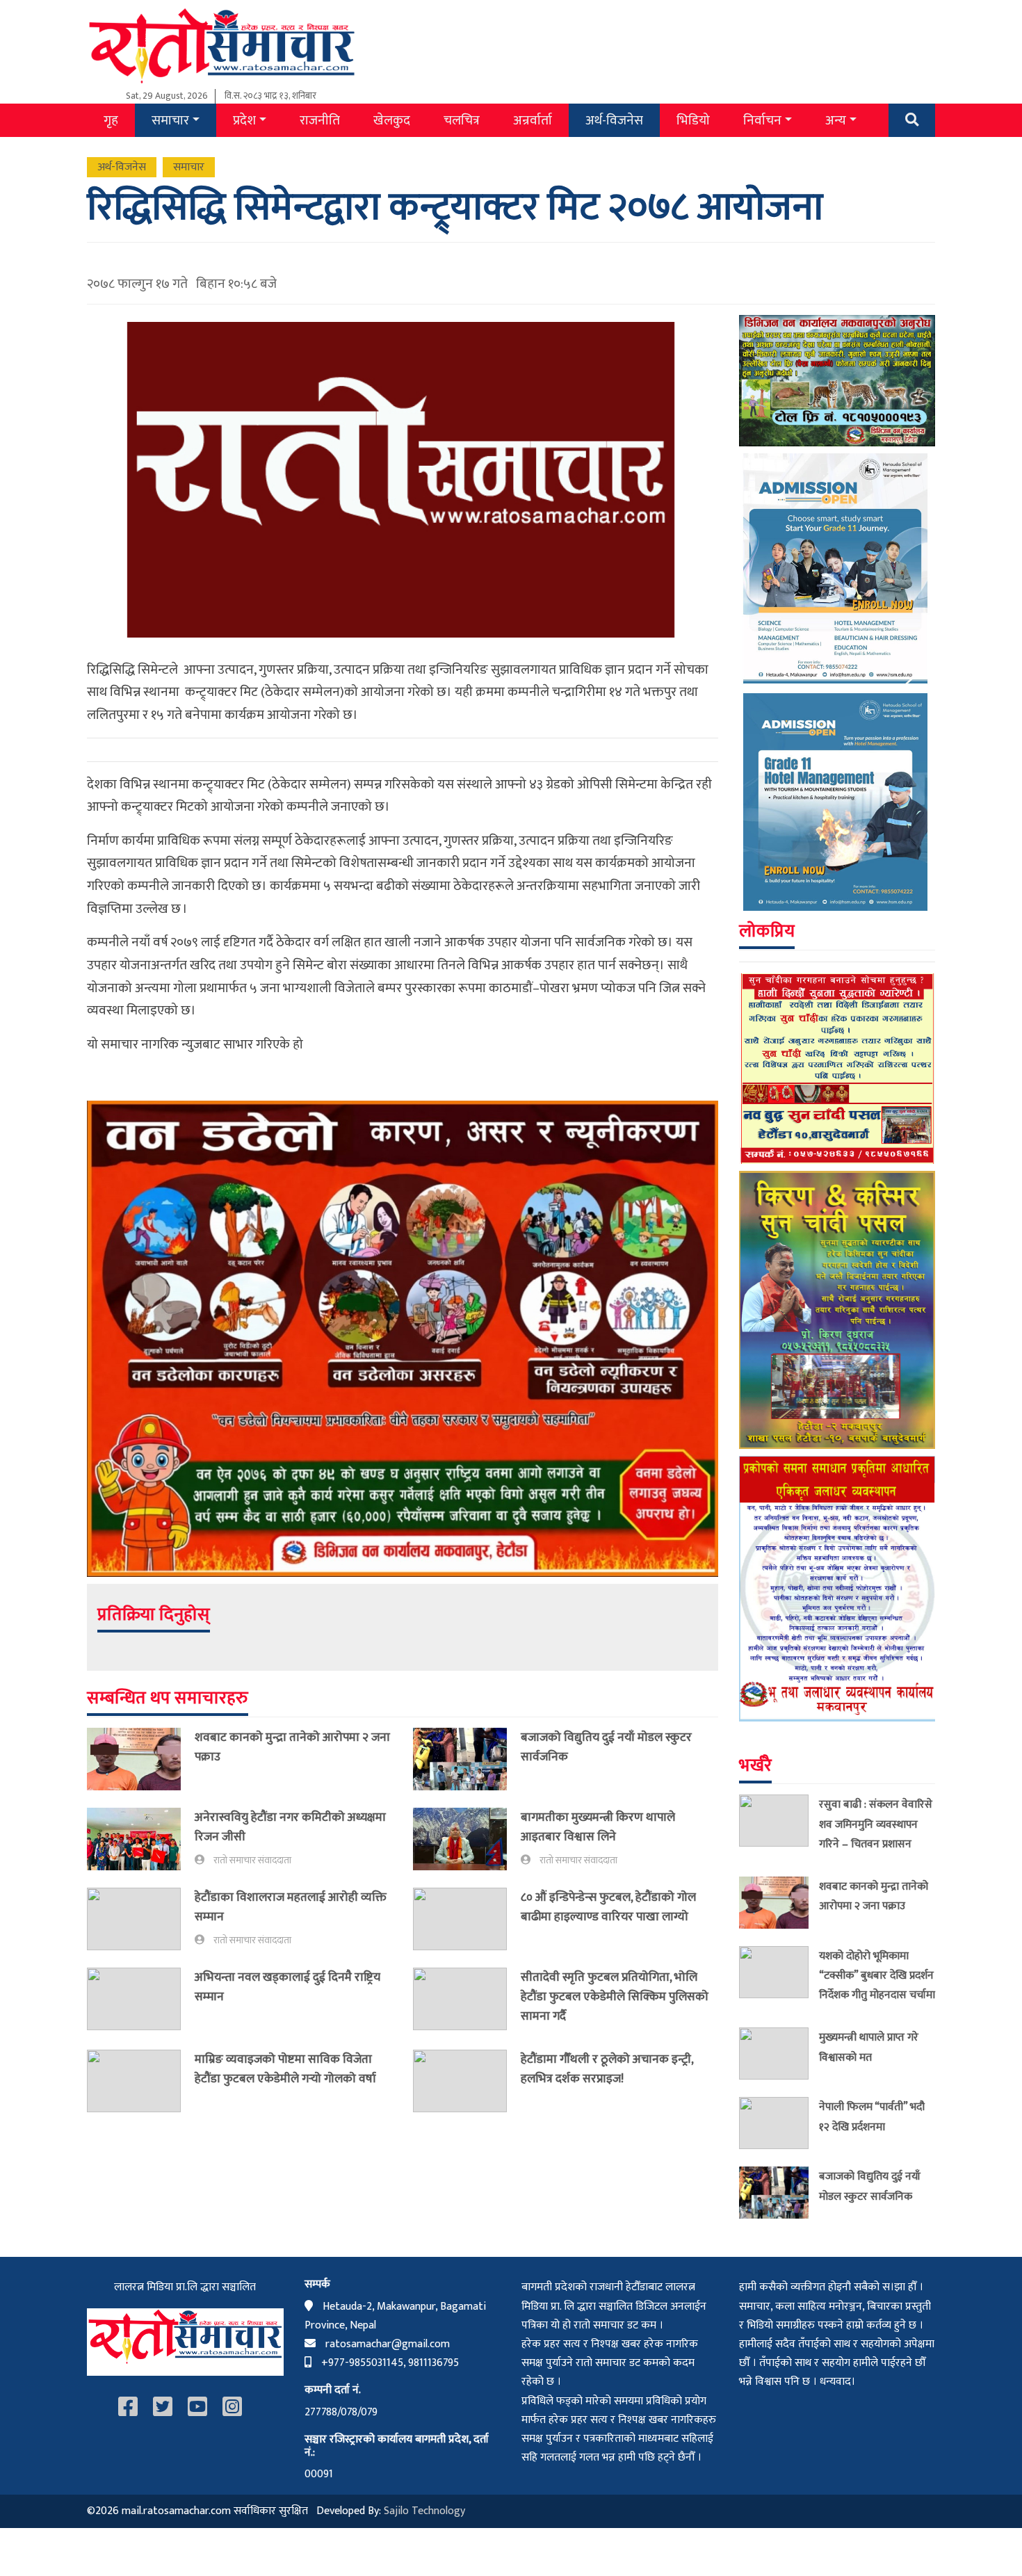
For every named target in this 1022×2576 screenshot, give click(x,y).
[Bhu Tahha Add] (837, 1588)
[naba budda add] (837, 1068)
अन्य (836, 120)
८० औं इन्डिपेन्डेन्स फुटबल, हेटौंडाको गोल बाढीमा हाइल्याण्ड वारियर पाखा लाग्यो (608, 1907)
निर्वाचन (762, 120)
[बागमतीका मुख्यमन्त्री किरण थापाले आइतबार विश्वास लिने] (467, 1839)
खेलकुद (392, 120)
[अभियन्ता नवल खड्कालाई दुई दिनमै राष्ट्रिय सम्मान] (141, 1999)
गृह (111, 120)
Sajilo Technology (424, 2511)
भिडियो (693, 120)
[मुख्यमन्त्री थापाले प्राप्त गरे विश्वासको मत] (779, 2053)
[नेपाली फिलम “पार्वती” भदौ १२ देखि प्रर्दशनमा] (779, 2123)
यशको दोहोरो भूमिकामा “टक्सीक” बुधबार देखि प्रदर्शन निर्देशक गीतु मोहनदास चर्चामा (877, 1975)
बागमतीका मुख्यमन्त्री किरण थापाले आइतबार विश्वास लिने (598, 1827)
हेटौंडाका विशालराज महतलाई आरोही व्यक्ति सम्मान (291, 1907)
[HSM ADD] (837, 682)
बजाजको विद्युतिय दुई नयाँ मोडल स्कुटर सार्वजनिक (606, 1747)
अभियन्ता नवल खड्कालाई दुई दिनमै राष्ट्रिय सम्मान (287, 1987)
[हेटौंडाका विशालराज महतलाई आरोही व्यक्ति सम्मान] (141, 1919)
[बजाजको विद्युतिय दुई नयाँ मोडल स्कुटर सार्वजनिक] (467, 1759)
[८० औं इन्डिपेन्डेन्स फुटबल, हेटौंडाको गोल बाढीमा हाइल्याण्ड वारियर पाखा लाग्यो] (467, 1919)
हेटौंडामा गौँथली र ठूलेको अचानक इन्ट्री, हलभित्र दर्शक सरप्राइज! (607, 2069)
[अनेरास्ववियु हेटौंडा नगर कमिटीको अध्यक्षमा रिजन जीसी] (141, 1839)
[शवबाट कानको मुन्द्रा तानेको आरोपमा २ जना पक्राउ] (141, 1759)
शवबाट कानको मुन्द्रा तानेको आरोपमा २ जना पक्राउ (292, 1747)
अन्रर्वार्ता (533, 120)
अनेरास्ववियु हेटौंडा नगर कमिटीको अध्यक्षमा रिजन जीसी (290, 1827)
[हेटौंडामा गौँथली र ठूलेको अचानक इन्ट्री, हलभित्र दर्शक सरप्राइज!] (467, 2081)
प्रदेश (244, 120)
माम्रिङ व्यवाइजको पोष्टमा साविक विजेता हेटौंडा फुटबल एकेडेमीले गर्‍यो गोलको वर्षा (285, 2069)
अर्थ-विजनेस (614, 120)
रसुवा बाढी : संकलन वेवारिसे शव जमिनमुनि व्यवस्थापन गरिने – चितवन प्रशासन (876, 1824)
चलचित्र (462, 120)
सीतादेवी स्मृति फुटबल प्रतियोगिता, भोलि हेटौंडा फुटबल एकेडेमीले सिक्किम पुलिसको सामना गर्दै (615, 1996)
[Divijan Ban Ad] (403, 1338)
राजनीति (320, 120)
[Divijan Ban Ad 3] (837, 380)
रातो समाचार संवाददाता (252, 1861)
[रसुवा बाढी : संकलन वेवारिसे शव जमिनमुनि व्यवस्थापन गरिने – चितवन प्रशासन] (779, 1826)
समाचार (170, 120)
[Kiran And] (837, 1310)
